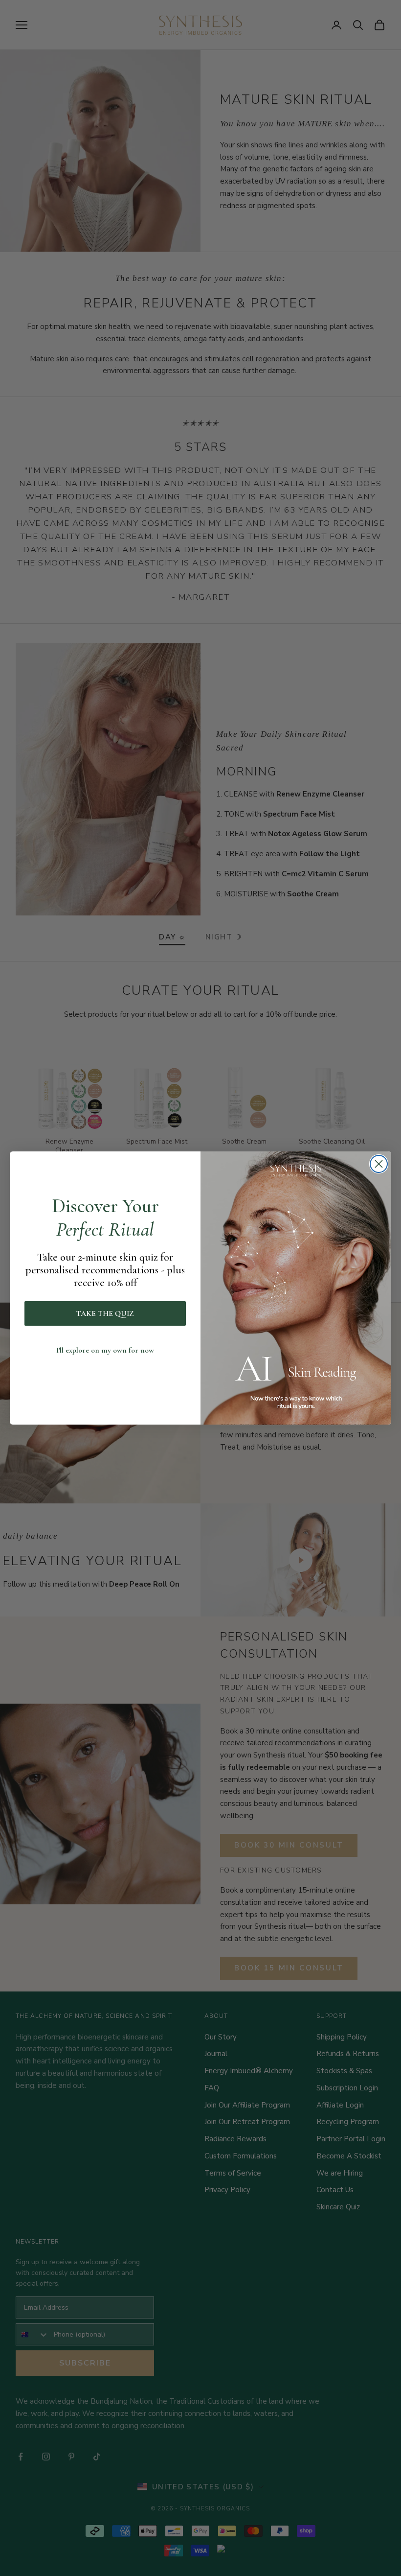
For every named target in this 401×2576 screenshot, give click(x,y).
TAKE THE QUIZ (105, 1313)
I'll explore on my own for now (105, 1350)
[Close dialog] (379, 1164)
